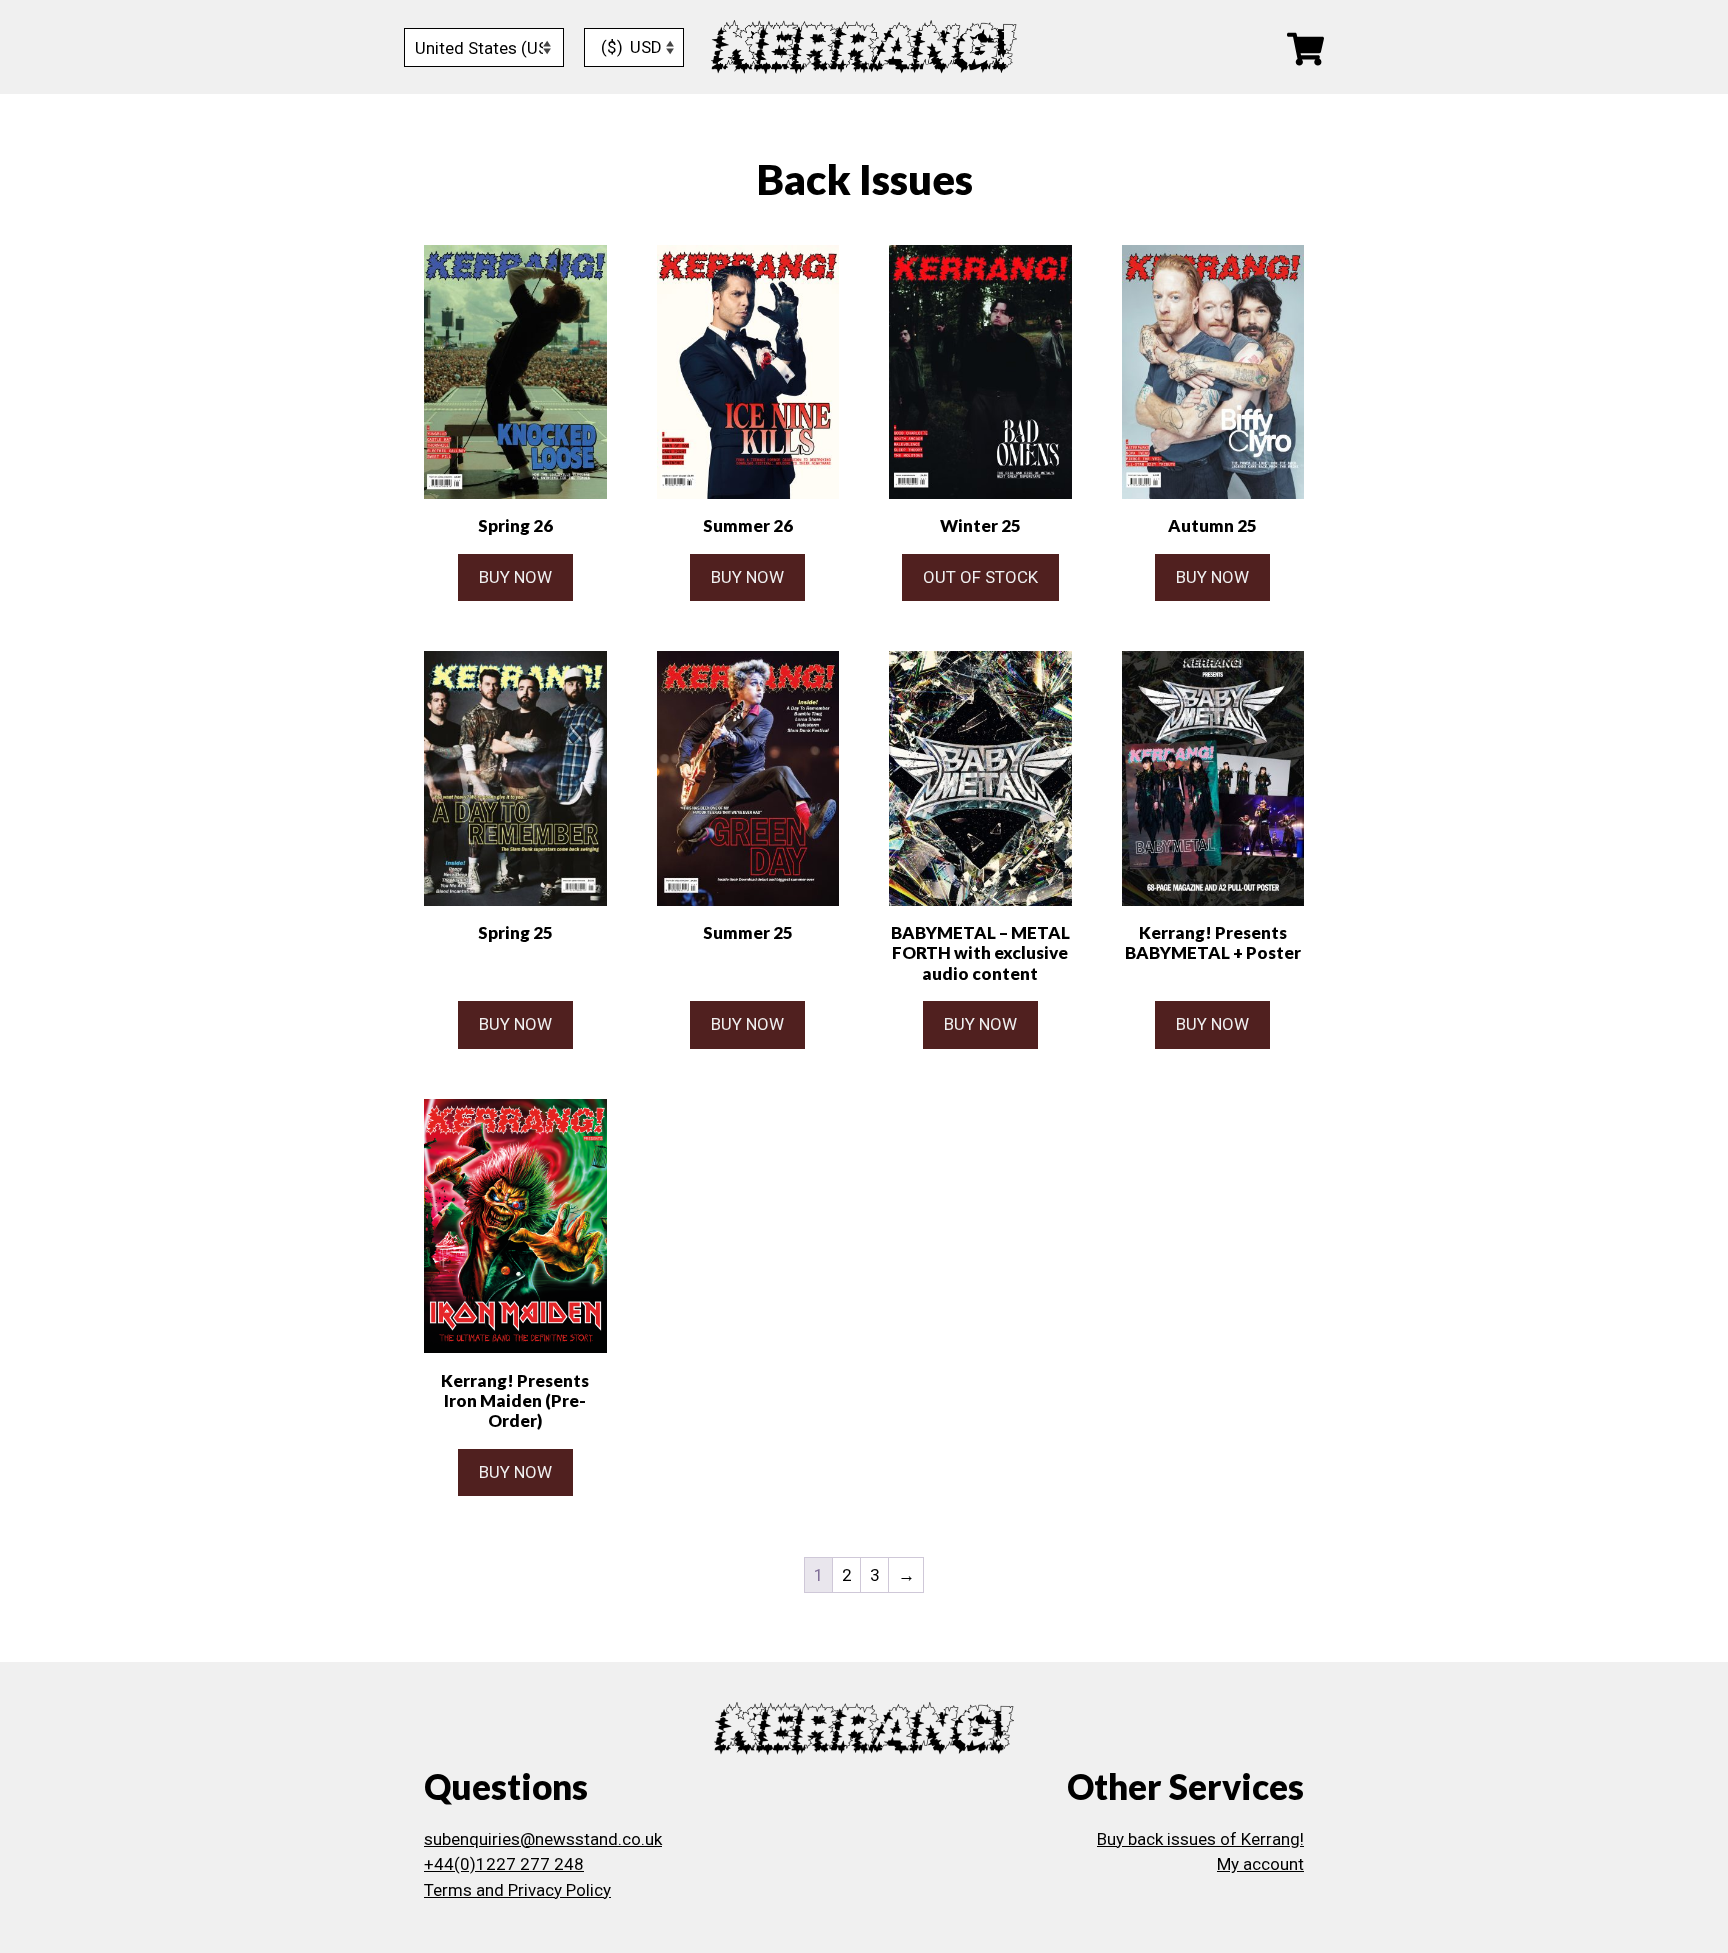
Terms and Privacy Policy (517, 1890)
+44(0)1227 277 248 (504, 1864)
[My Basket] (1305, 47)
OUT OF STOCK (980, 577)
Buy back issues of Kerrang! (1200, 1839)
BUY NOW (515, 577)
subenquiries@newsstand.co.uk (543, 1839)
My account (1260, 1864)
